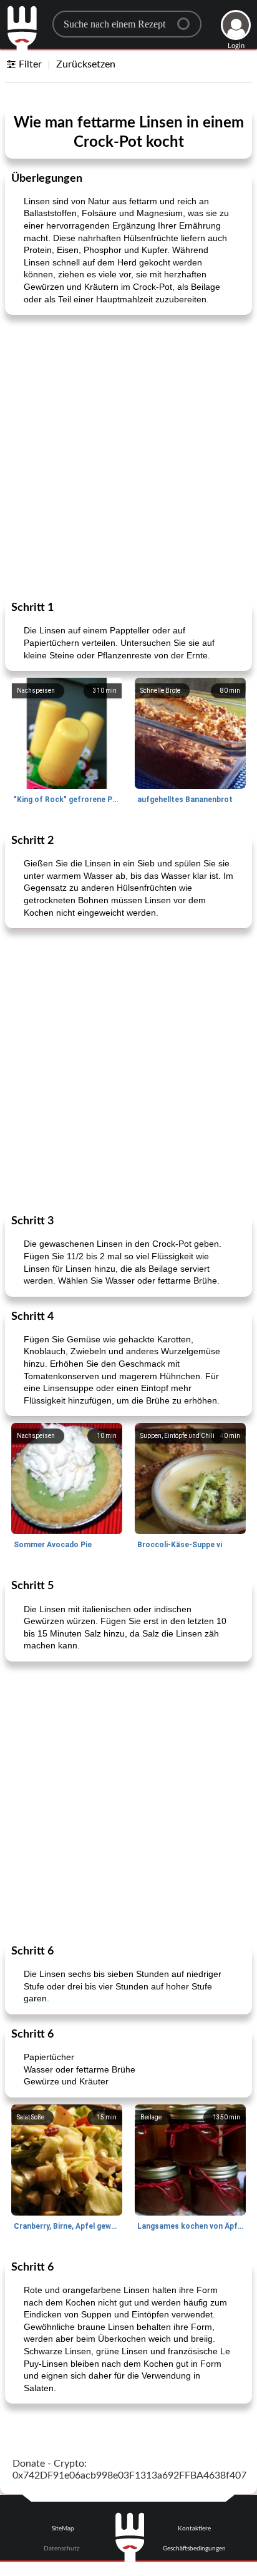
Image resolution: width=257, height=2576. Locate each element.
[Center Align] (188, 19)
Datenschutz (62, 2549)
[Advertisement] (128, 457)
